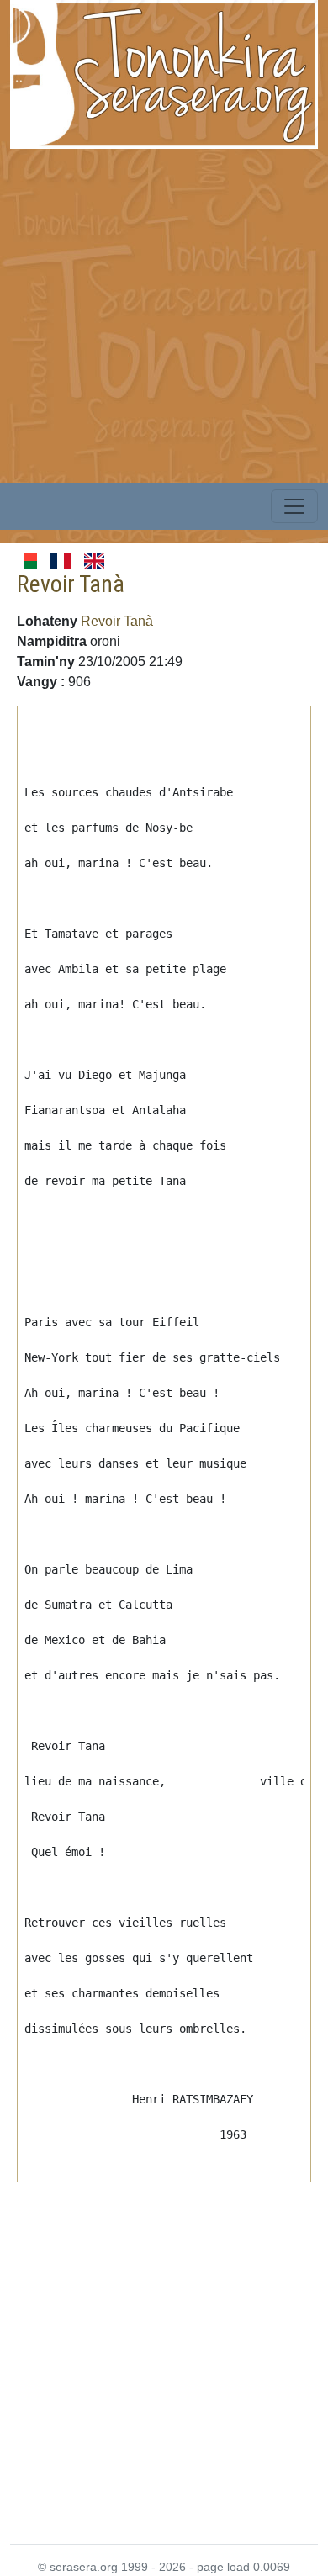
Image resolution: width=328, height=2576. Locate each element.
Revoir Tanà (117, 621)
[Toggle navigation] (294, 506)
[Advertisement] (164, 313)
